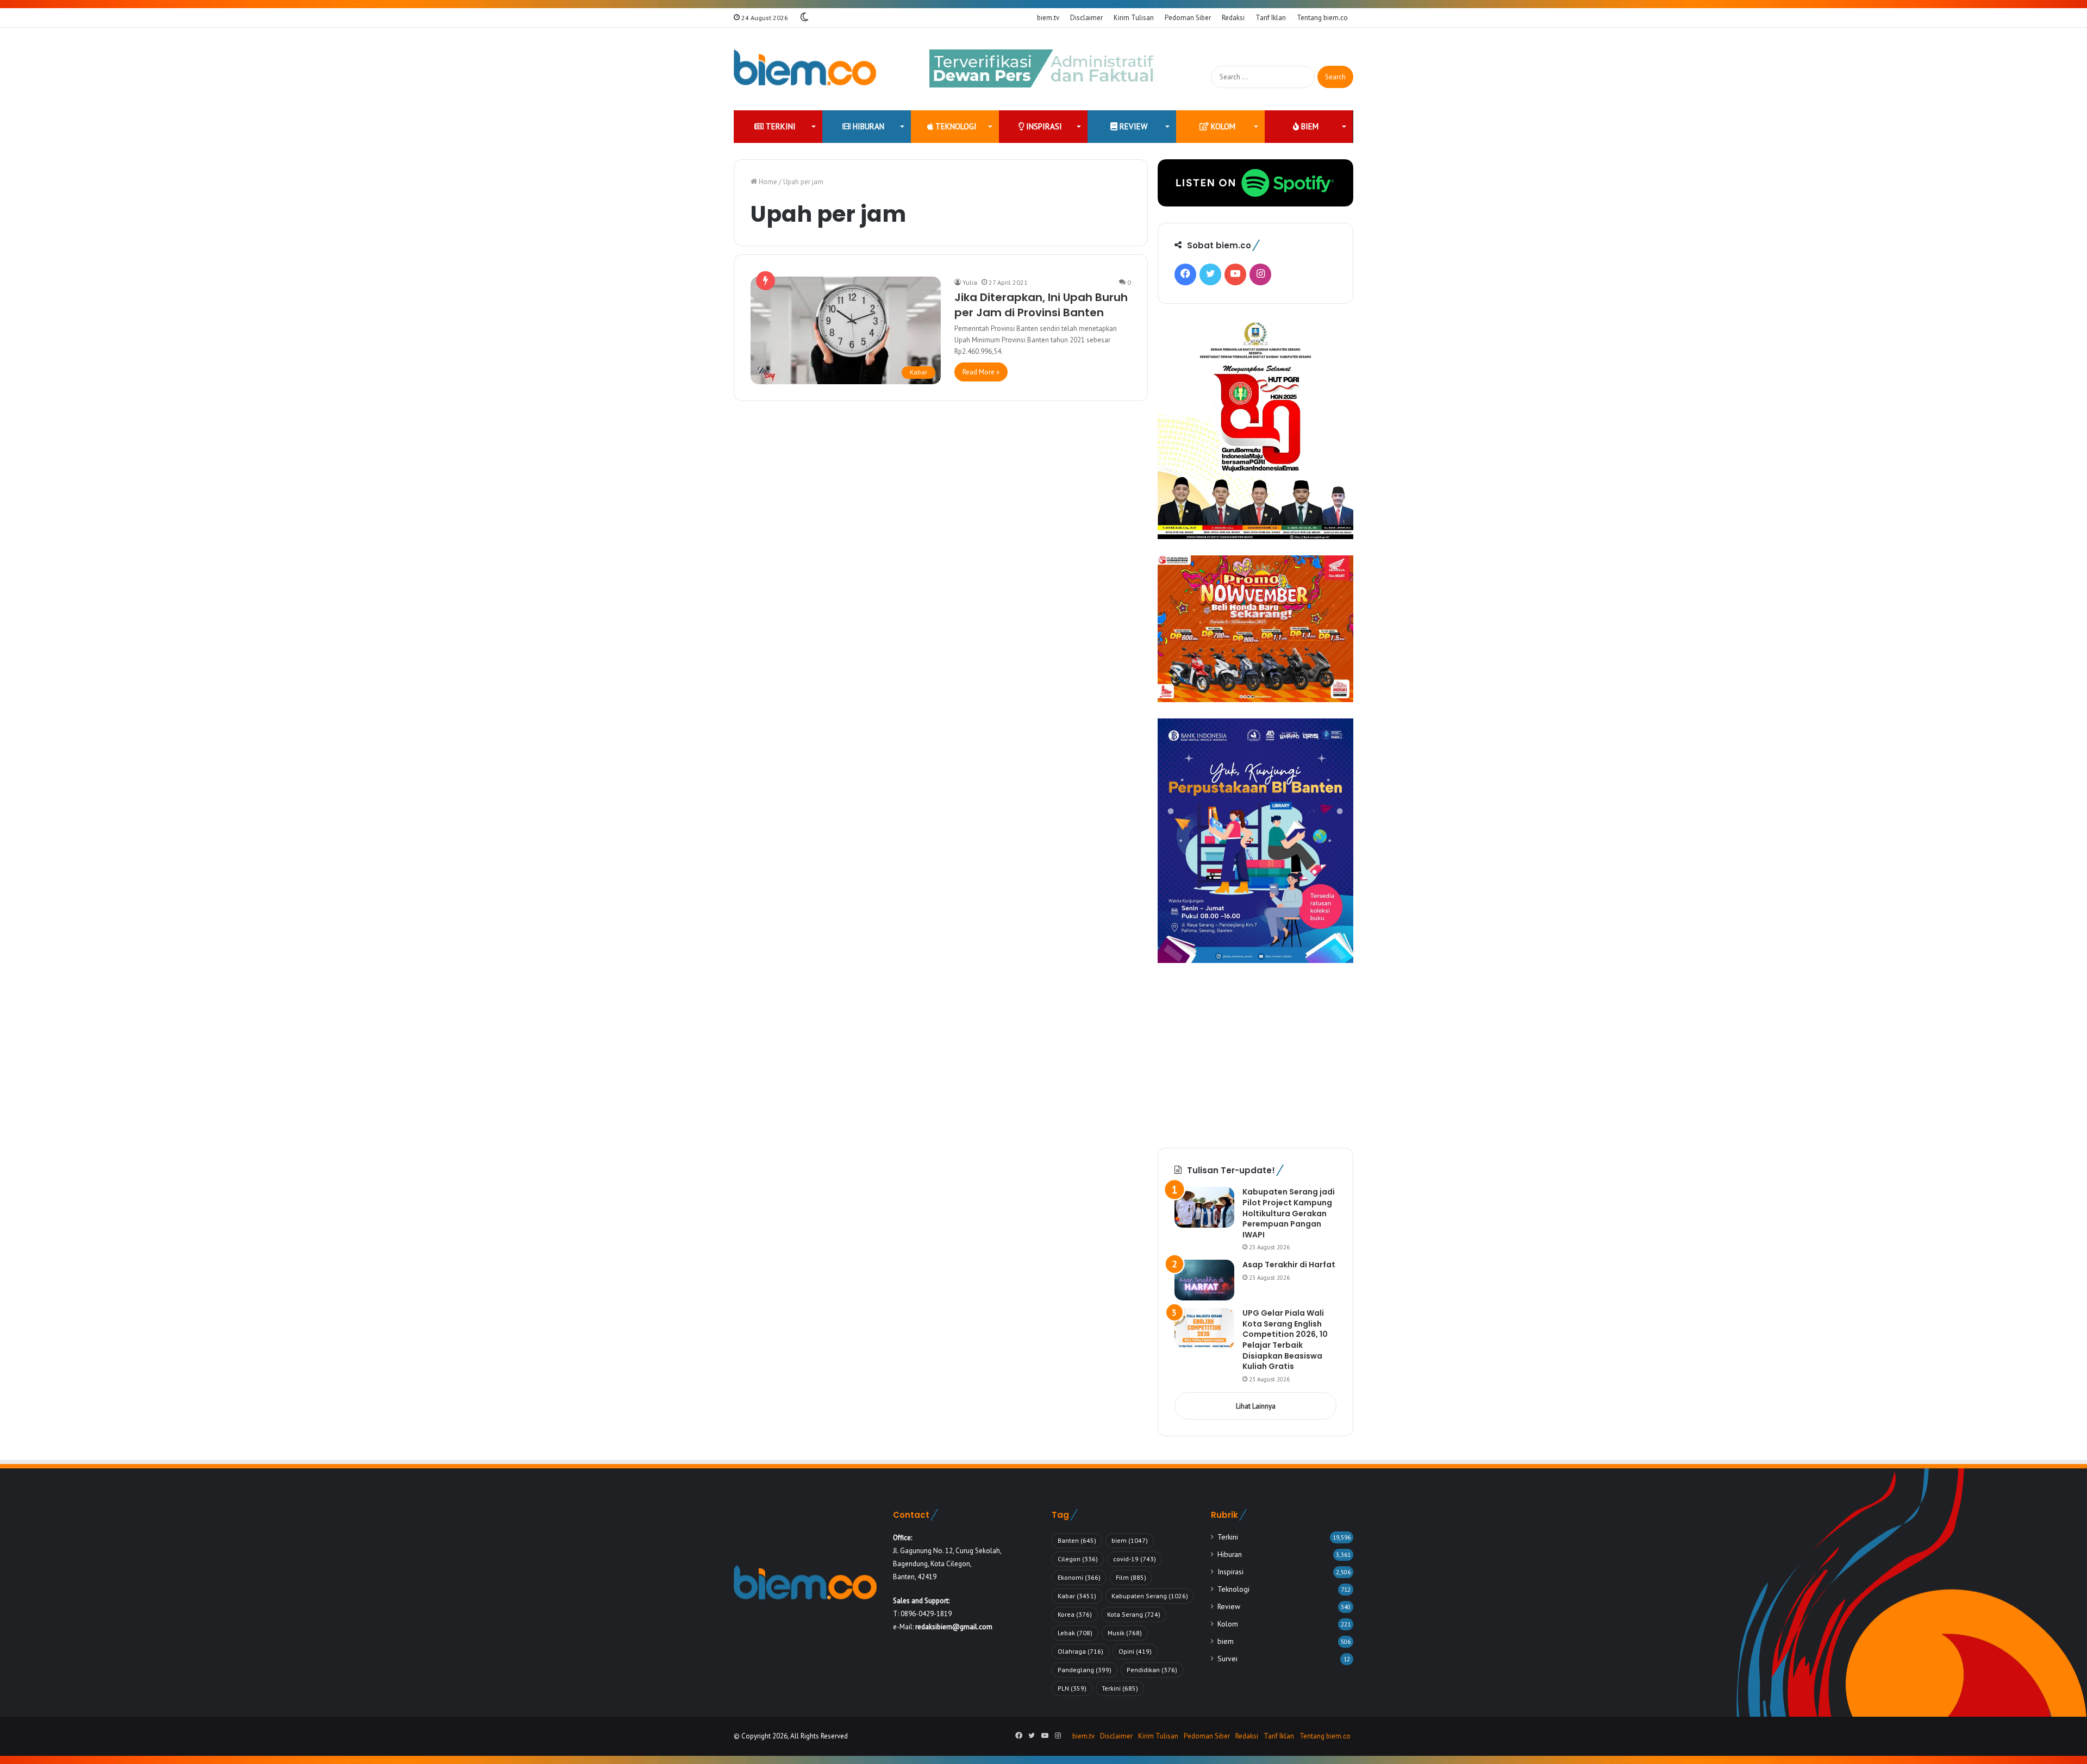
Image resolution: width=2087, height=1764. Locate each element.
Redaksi (1233, 18)
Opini (1135, 1651)
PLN (1072, 1688)
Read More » (981, 372)
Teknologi (955, 126)
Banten (1077, 1540)
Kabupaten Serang (1150, 1596)
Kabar (1077, 1596)
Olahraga (1080, 1651)
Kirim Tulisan (1134, 18)
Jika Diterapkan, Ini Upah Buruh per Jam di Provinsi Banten (1041, 305)
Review (1132, 126)
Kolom (1222, 126)
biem (1309, 126)
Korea (1075, 1614)
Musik (1125, 1633)
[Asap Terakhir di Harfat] (1204, 1280)
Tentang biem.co (1322, 18)
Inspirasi (1043, 126)
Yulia (970, 282)
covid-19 (1135, 1559)
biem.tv (1048, 18)
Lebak (1075, 1633)
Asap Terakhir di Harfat (1289, 1265)
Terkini (780, 126)
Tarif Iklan (1271, 18)
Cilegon (1078, 1559)
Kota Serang (1134, 1614)
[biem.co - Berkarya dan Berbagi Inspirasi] (805, 69)
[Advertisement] (1255, 1055)
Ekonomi (1079, 1577)
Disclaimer (1086, 18)
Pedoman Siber (1188, 18)
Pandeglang (1085, 1670)
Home (767, 182)
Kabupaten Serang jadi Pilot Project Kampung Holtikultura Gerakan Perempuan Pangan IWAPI (1289, 1213)
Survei (1227, 1659)
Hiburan (867, 126)
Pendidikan (1152, 1670)
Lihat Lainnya (1256, 1406)
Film (1131, 1577)
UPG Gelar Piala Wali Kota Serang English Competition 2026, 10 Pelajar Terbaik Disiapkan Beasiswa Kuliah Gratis (1285, 1340)
